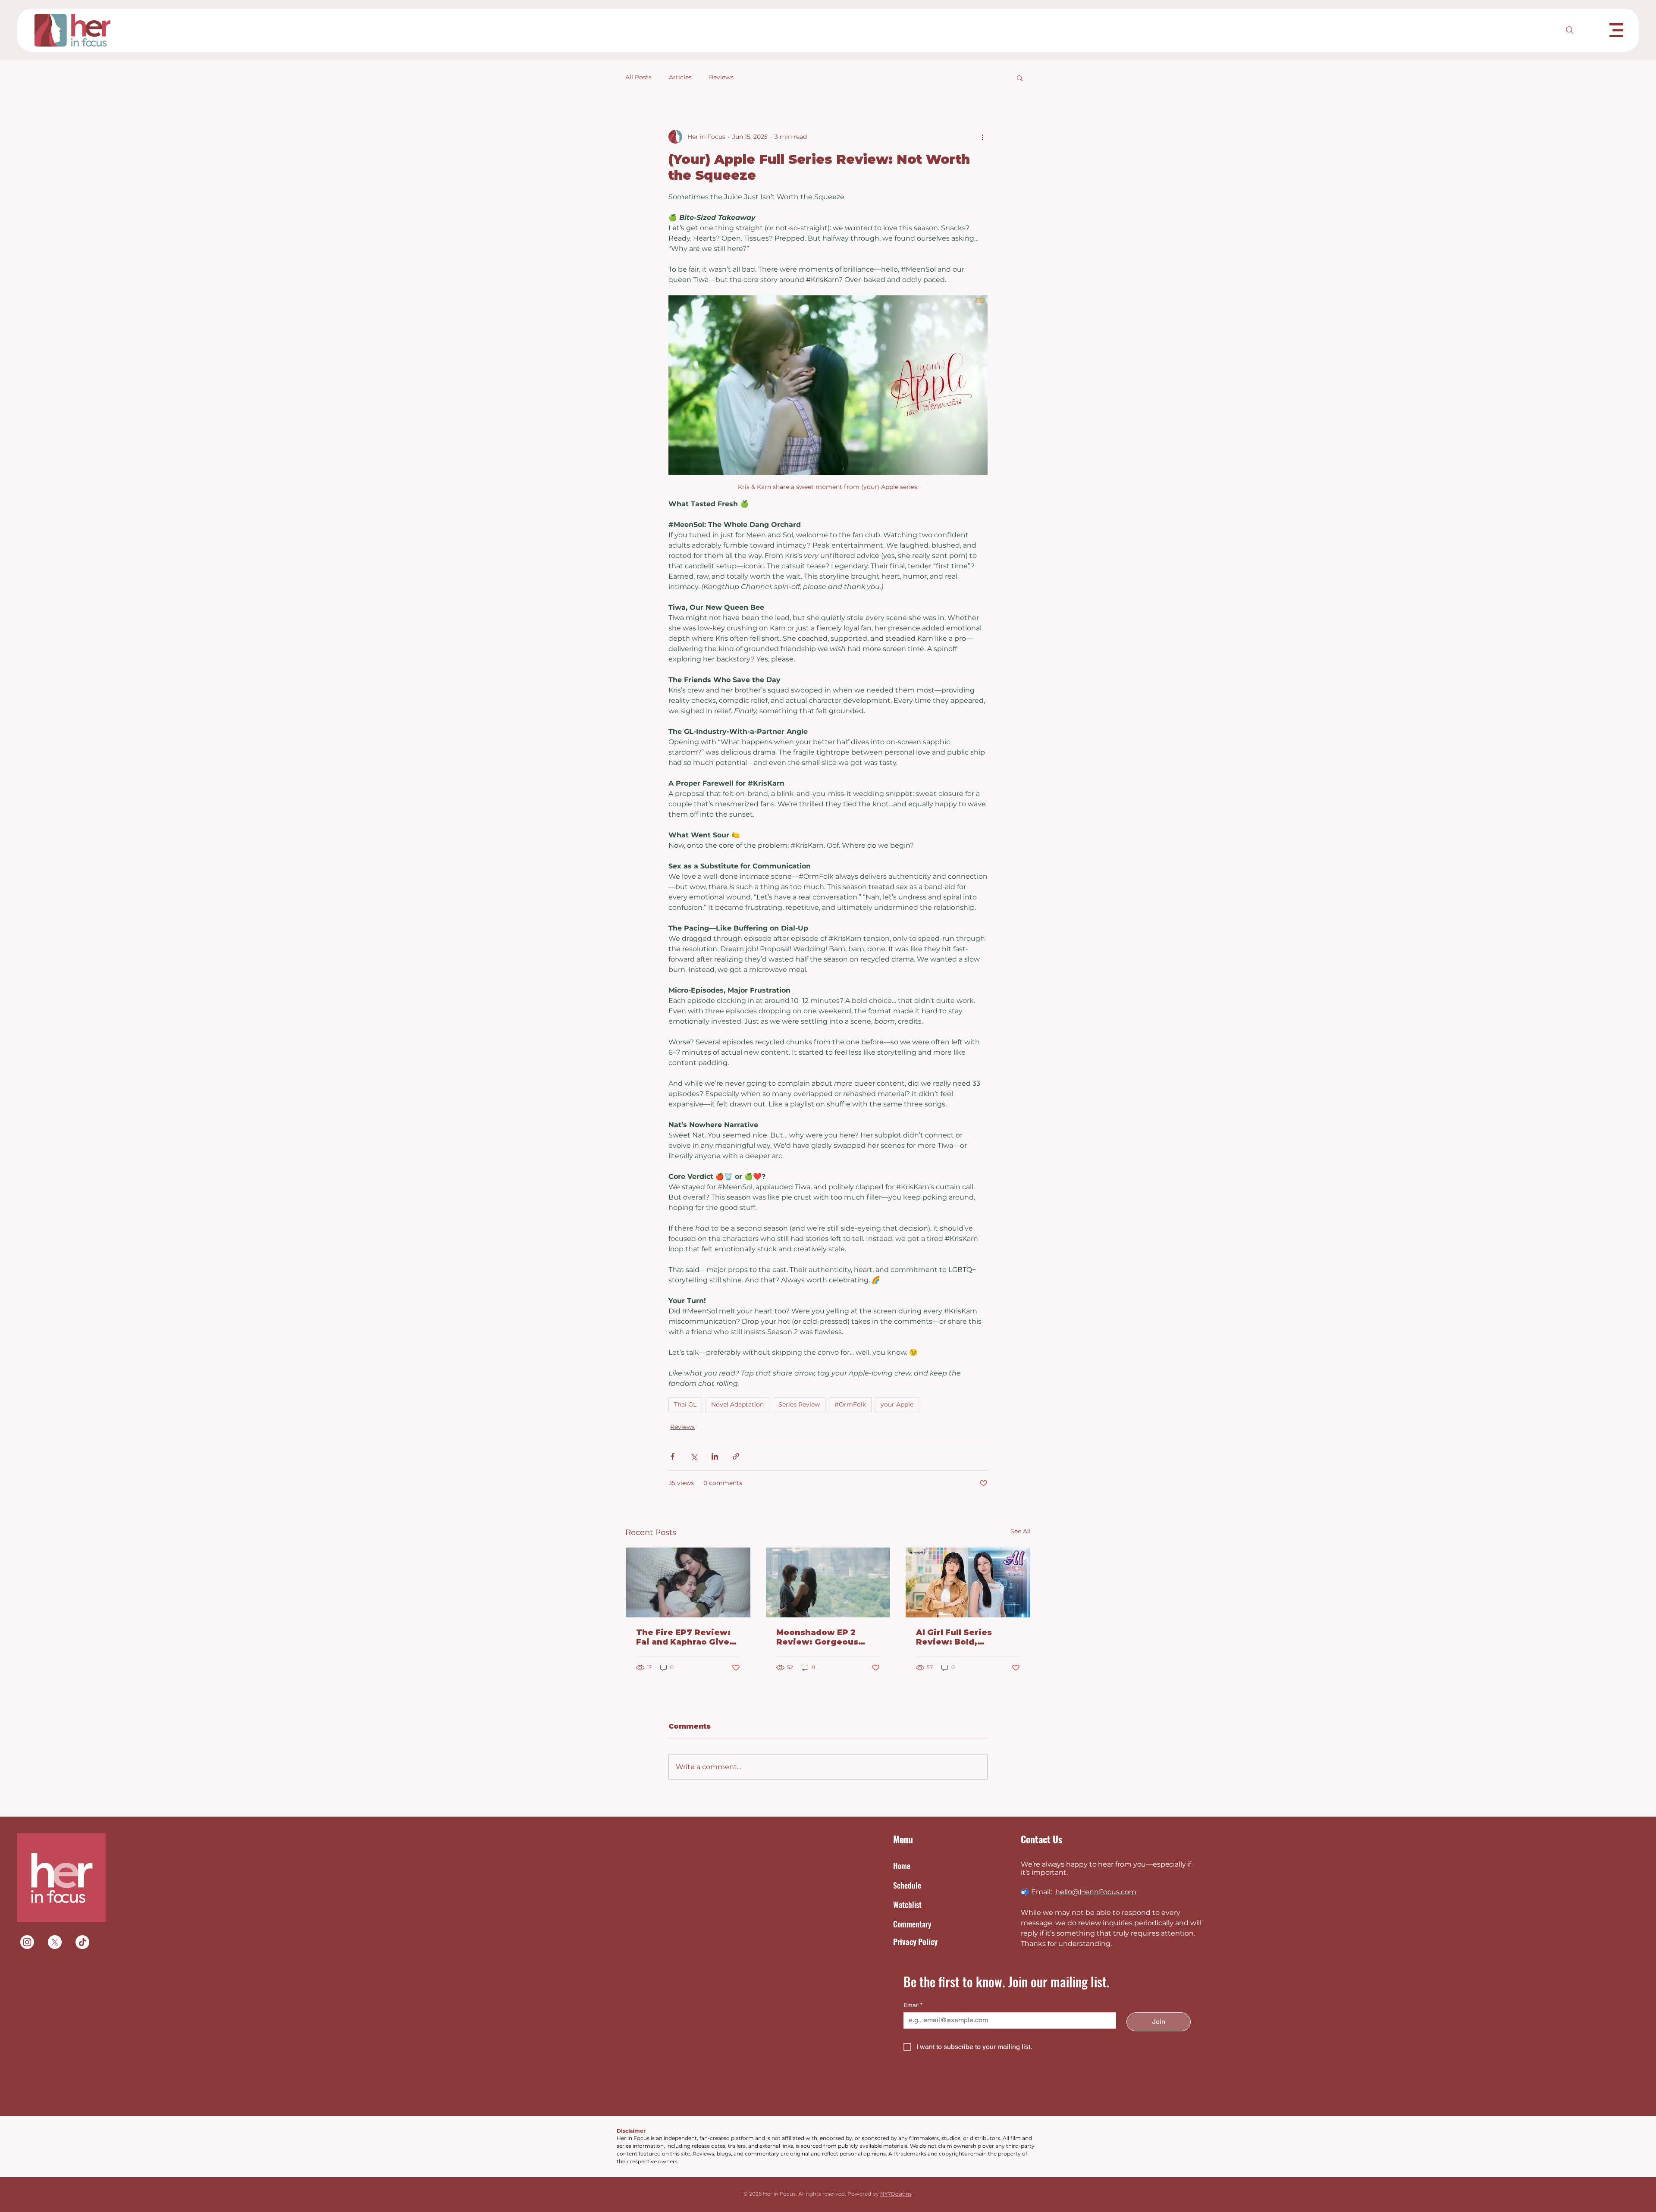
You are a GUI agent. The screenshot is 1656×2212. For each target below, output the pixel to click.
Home (902, 1866)
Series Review (799, 1404)
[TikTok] (82, 1942)
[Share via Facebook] (673, 1456)
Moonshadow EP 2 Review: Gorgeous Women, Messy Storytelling (817, 1637)
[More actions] (982, 137)
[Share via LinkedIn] (715, 1456)
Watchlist (907, 1905)
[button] (1616, 30)
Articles (680, 77)
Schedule (907, 1885)
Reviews (721, 77)
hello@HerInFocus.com (1096, 1892)
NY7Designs (896, 2194)
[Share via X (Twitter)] (694, 1456)
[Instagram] (27, 1942)
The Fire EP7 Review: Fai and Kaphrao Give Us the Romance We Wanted (683, 1637)
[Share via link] (736, 1456)
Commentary (912, 1924)
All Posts (638, 77)
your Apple (897, 1404)
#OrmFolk (850, 1404)
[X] (55, 1942)
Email (913, 2005)
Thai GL (685, 1404)
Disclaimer (631, 2131)
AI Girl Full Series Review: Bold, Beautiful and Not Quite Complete (955, 1637)
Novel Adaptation (737, 1404)
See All (1021, 1531)
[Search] (1570, 30)
